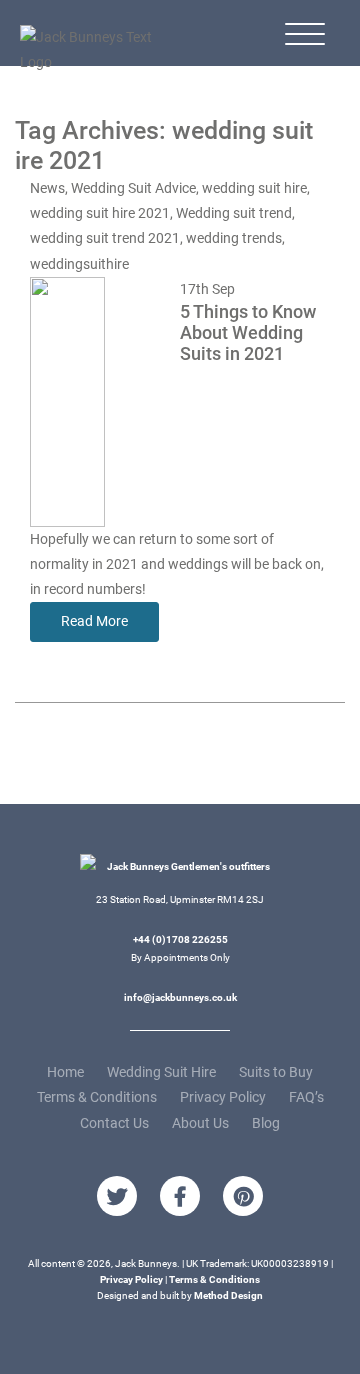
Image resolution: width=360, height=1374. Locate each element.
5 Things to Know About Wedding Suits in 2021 (248, 333)
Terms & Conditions (97, 1097)
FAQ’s (306, 1097)
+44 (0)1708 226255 (180, 939)
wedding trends (234, 238)
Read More (94, 621)
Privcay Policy (131, 1279)
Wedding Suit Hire (161, 1072)
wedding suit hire (254, 188)
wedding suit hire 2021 (100, 213)
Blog (266, 1123)
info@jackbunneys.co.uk (180, 997)
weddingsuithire (79, 264)
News (47, 188)
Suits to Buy (276, 1072)
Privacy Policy (223, 1097)
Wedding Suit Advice (133, 188)
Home (65, 1072)
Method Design (228, 1295)
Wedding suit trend (234, 213)
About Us (200, 1123)
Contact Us (114, 1123)
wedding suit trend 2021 (105, 238)
